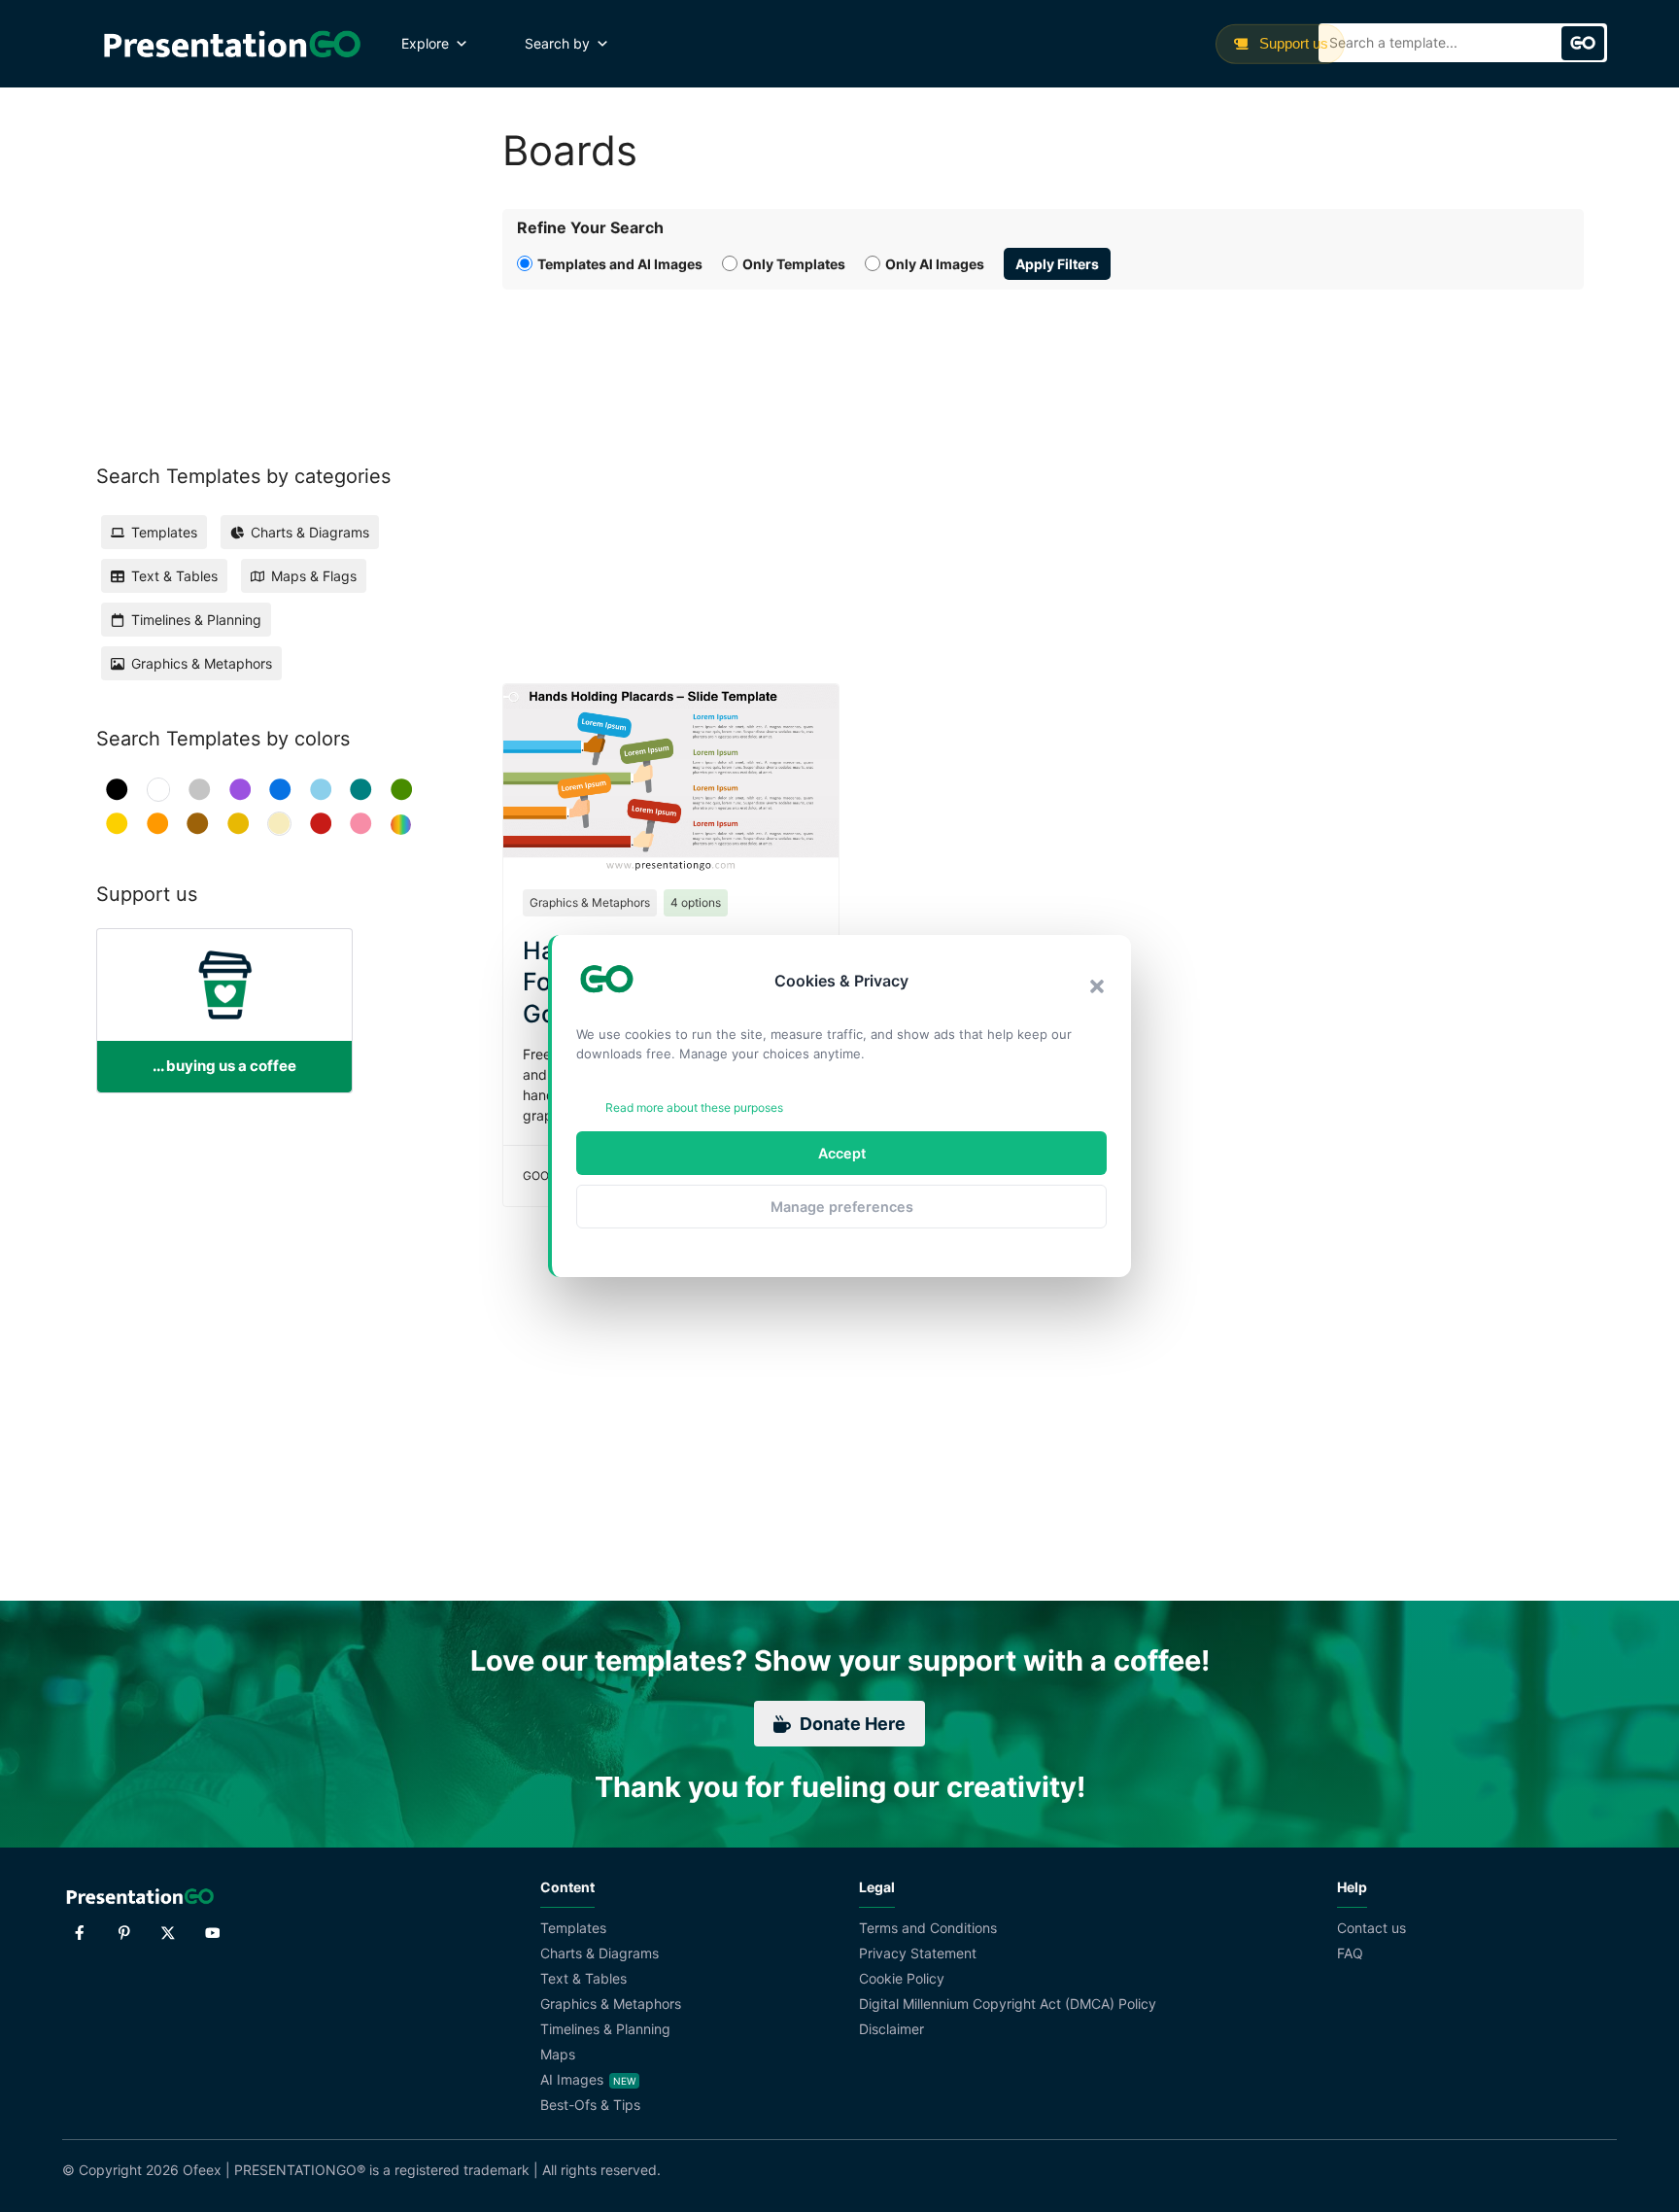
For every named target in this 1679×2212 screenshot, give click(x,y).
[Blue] (280, 790)
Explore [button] (425, 43)
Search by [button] (557, 43)
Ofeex (202, 2170)
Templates (573, 1928)
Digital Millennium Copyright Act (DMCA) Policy (1008, 2004)
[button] (1097, 986)
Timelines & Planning (605, 2029)
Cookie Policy (902, 1978)
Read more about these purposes (694, 1107)
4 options (696, 902)
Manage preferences (842, 1207)
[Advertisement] (1043, 465)
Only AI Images (935, 264)
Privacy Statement (918, 1953)
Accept (842, 1153)
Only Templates (794, 264)
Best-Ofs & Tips (590, 2105)
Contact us (1371, 1928)
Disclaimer (891, 2029)
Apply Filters (1057, 264)
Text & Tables (583, 1978)
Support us (1292, 43)
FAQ (1350, 1953)
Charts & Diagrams (600, 1953)
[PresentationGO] (232, 44)
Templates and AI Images (620, 264)
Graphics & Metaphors (590, 902)
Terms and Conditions (928, 1928)
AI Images (572, 2079)
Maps (558, 2054)
